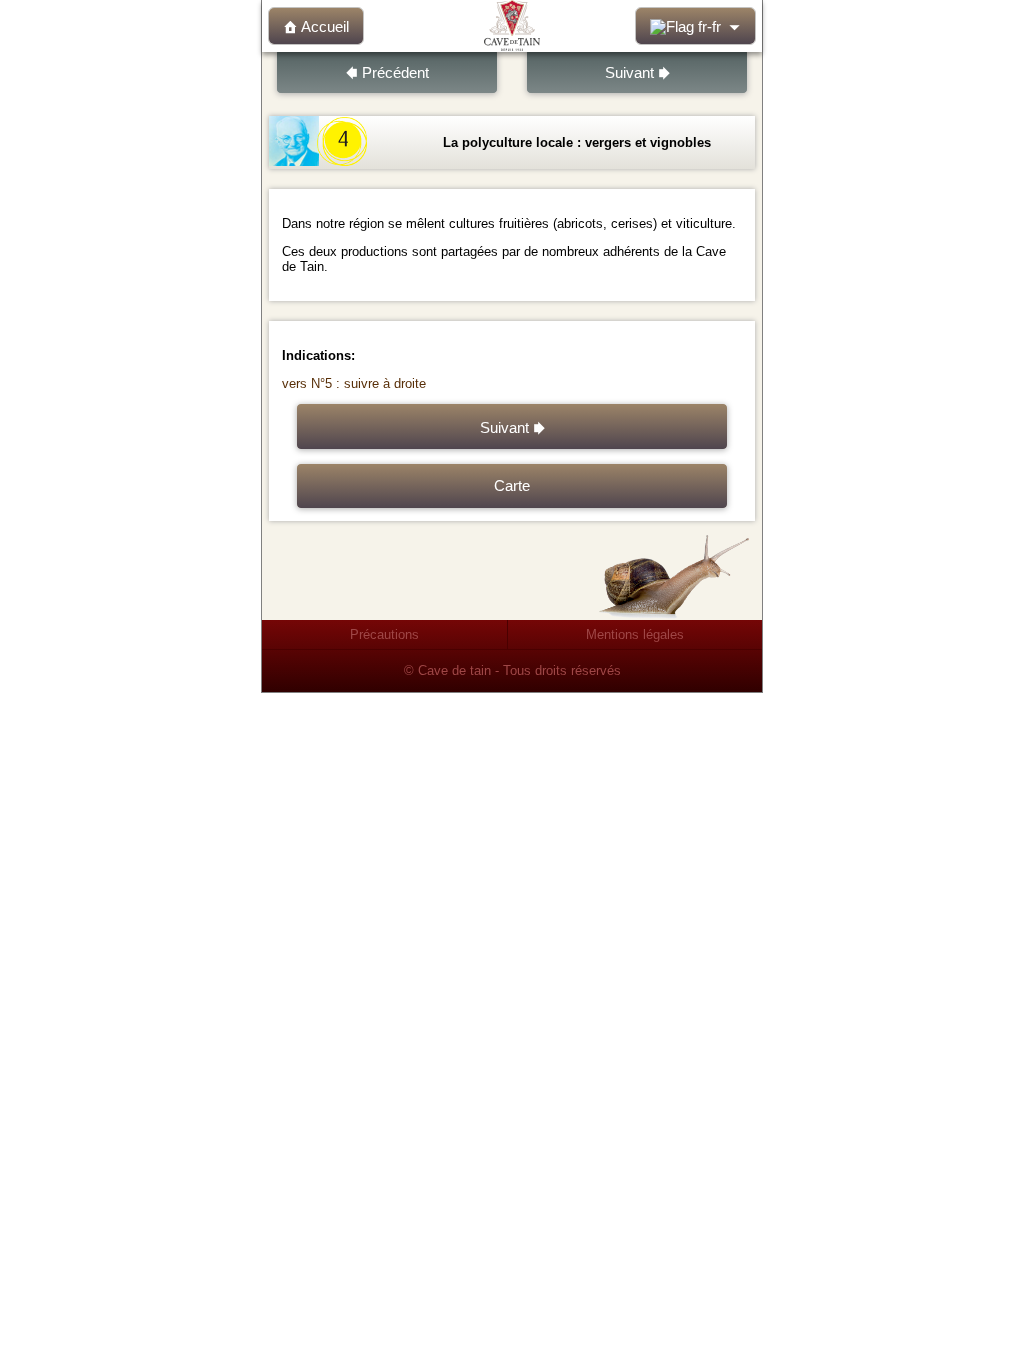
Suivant (629, 73)
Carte (512, 486)
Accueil (325, 27)
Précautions (384, 634)
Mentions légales (635, 634)
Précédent (395, 73)
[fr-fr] (695, 26)
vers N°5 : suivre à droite (354, 383)
